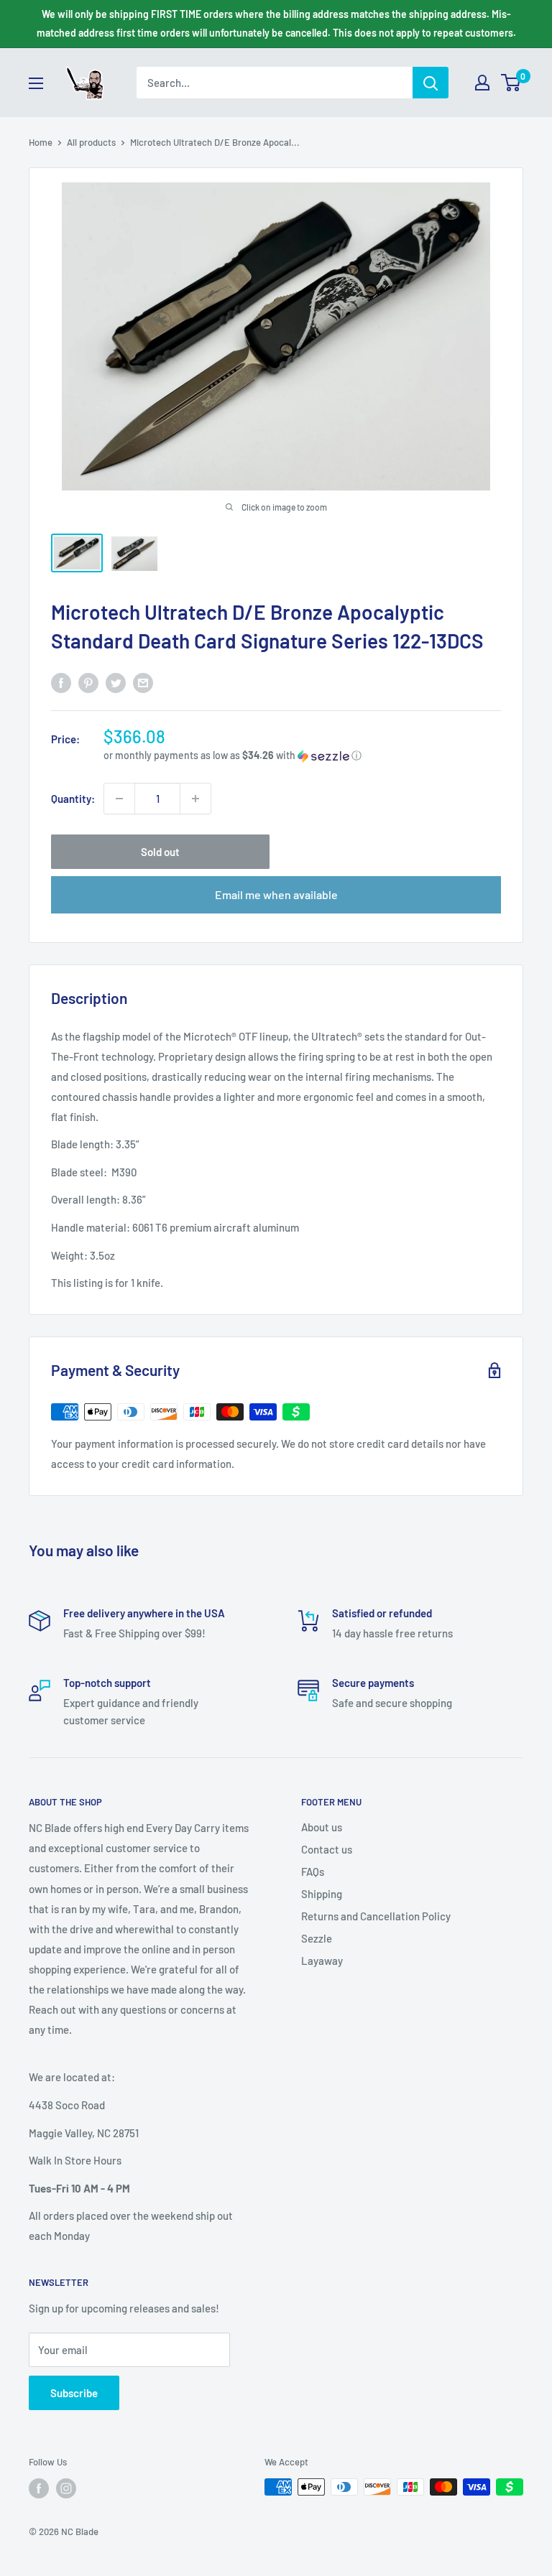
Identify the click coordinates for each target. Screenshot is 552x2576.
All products (91, 142)
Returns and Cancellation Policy (376, 1916)
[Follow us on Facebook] (39, 2488)
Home (41, 142)
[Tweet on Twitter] (116, 682)
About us (322, 1827)
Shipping (322, 1894)
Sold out (160, 852)
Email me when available (276, 894)
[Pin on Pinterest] (88, 682)
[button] (302, 756)
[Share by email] (143, 682)
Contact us (327, 1849)
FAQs (313, 1871)
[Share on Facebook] (61, 682)
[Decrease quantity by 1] (119, 799)
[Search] (431, 83)
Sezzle (317, 1938)
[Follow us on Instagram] (66, 2488)
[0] (511, 83)
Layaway (322, 1961)
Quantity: (73, 799)
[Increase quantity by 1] (195, 799)
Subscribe (74, 2393)
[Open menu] (36, 83)
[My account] (482, 83)
